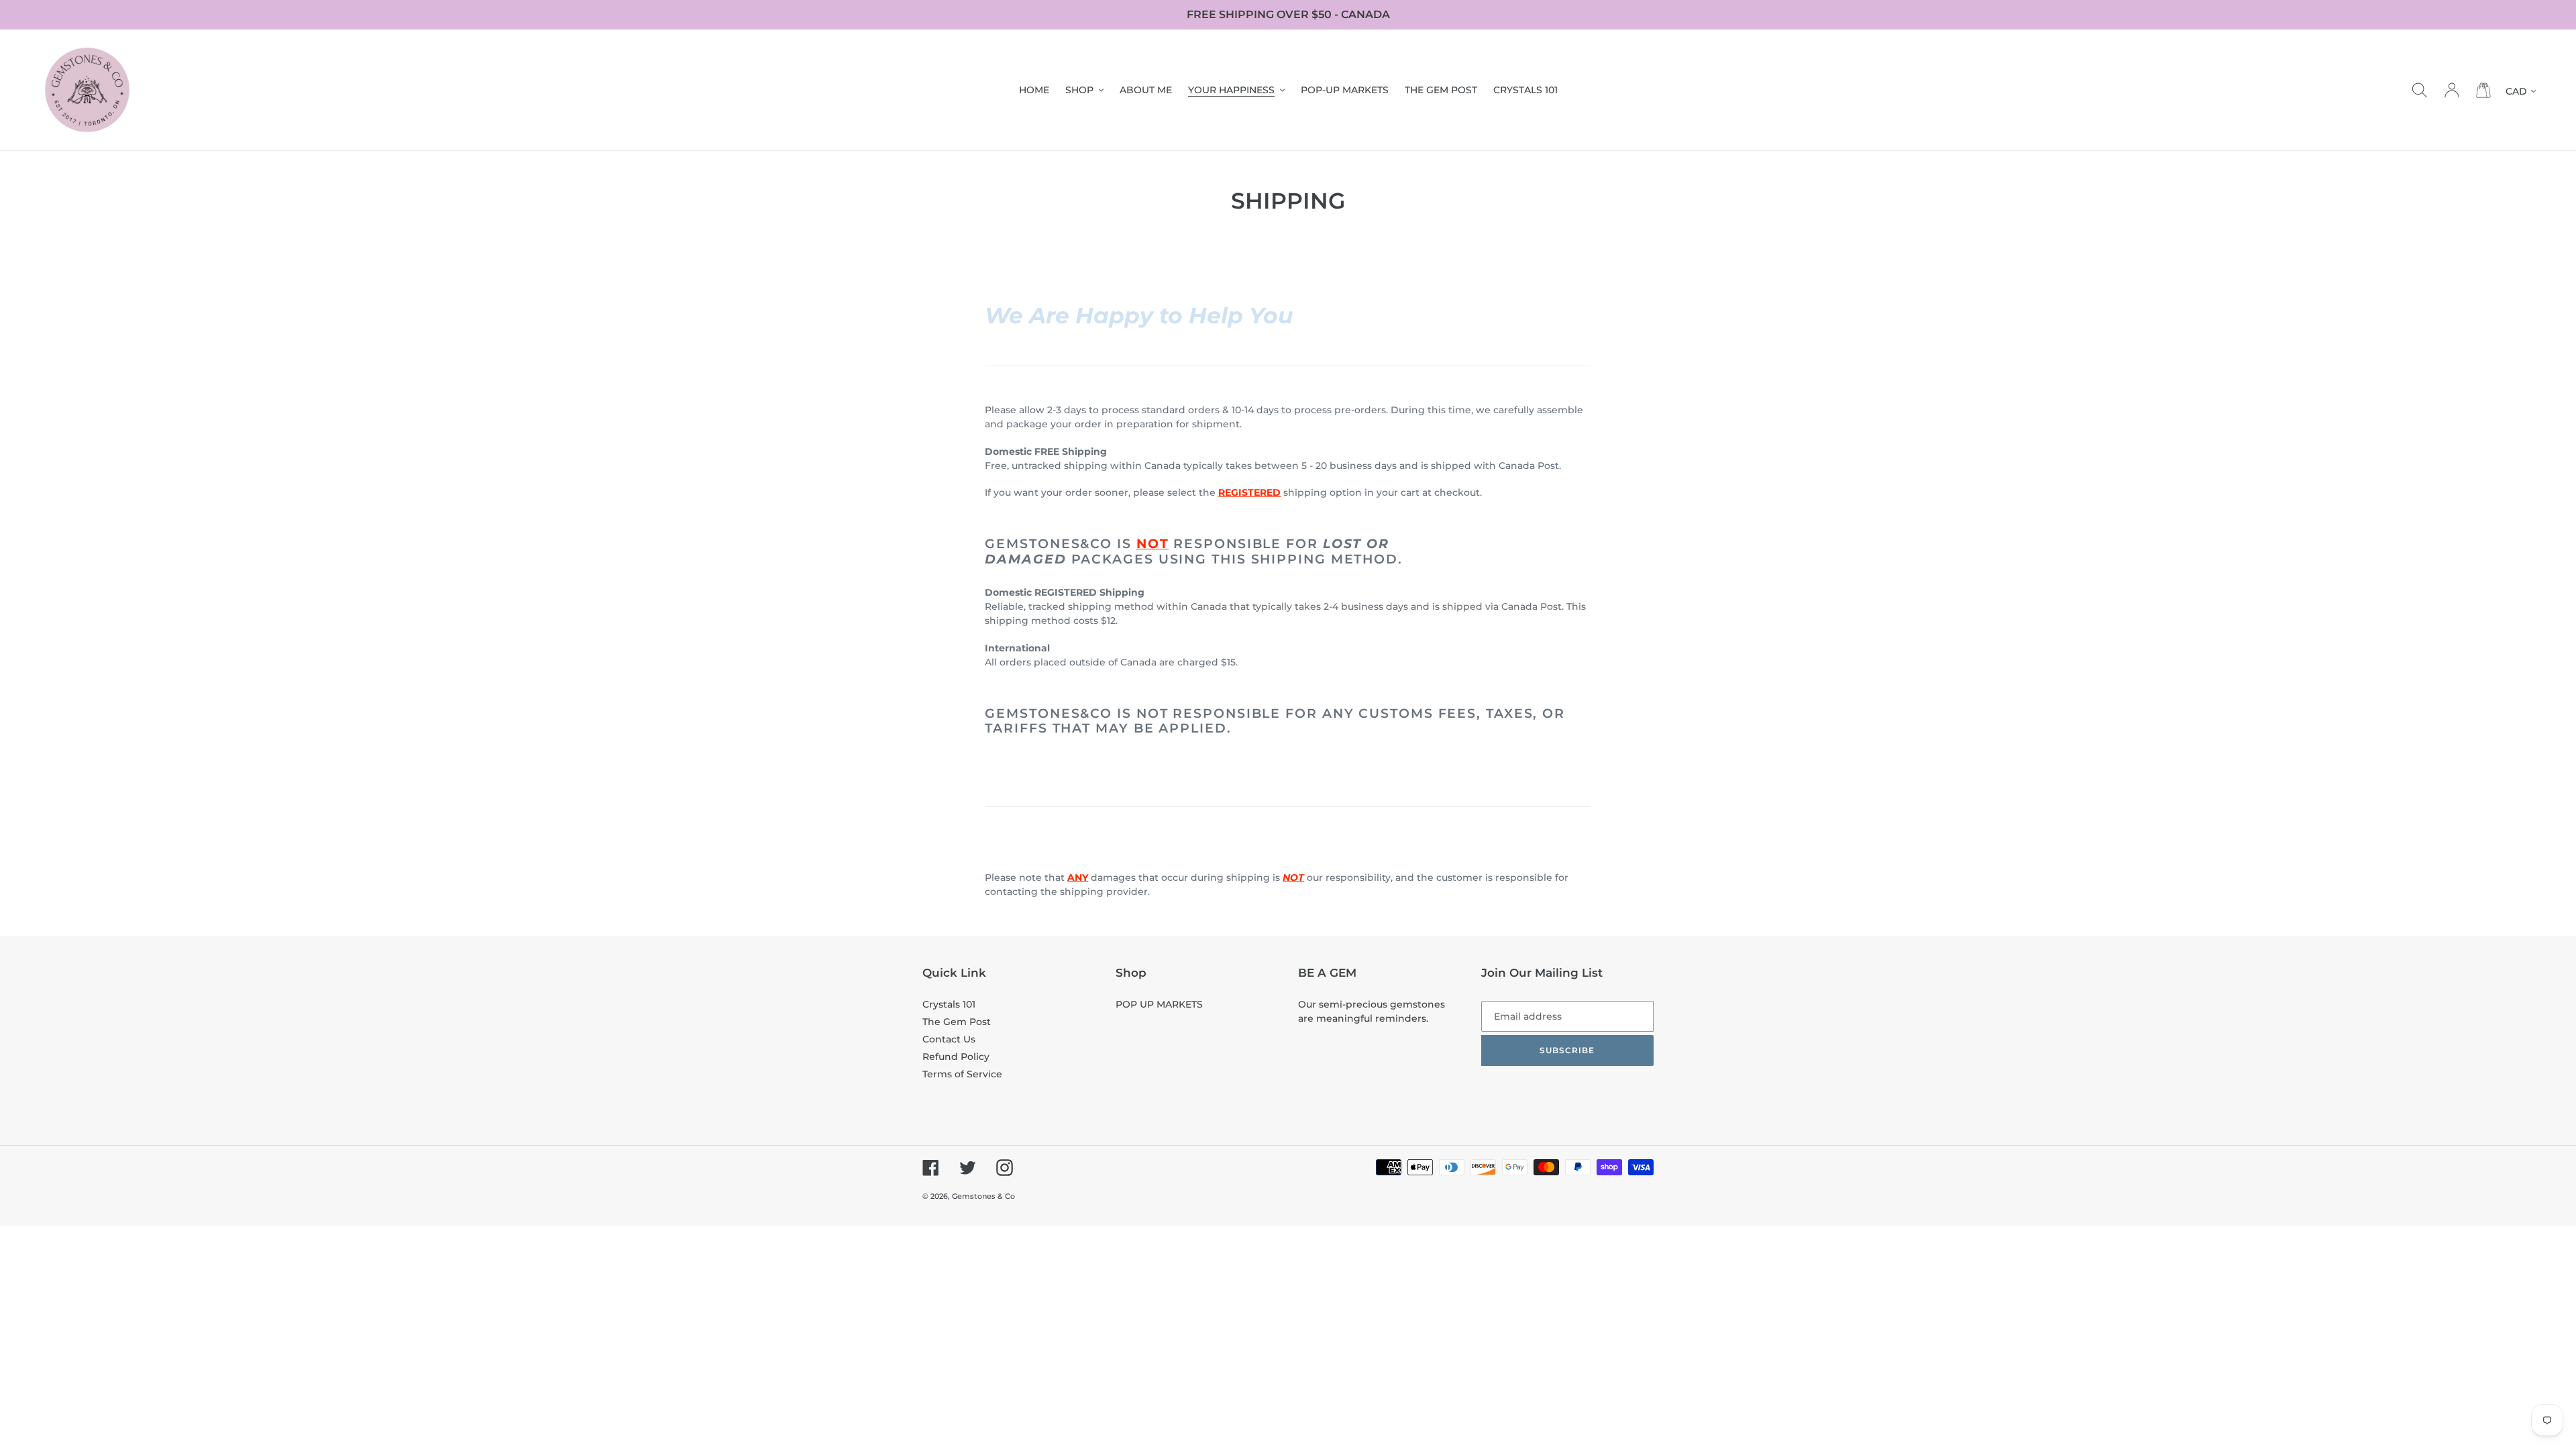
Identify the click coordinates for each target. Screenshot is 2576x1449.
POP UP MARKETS (1159, 1004)
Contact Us (949, 1039)
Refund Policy (956, 1057)
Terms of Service (962, 1074)
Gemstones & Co (983, 1196)
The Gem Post (957, 1022)
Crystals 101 (949, 1004)
